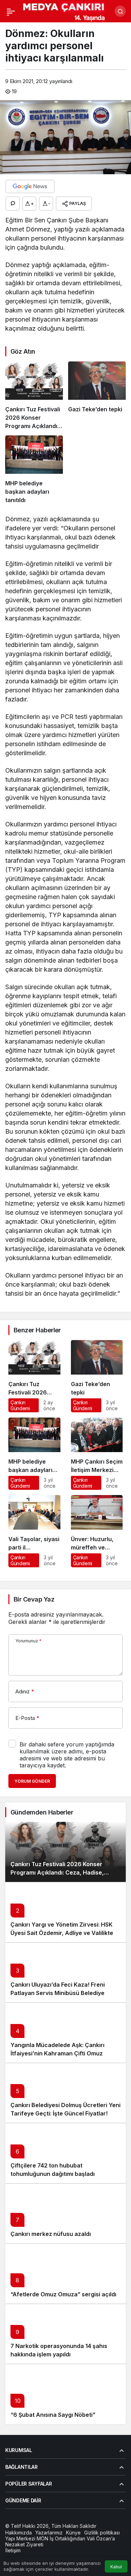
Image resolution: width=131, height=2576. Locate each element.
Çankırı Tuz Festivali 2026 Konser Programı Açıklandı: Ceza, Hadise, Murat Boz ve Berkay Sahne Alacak (59, 1872)
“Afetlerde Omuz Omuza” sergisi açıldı (63, 2294)
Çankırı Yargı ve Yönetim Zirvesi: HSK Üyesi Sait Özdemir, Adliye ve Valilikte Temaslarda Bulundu (62, 1933)
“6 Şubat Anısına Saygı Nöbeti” (53, 2415)
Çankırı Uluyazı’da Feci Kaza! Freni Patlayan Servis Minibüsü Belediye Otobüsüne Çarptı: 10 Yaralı (58, 1993)
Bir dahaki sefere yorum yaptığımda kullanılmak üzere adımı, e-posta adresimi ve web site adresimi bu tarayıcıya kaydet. (67, 1755)
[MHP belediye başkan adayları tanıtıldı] (34, 470)
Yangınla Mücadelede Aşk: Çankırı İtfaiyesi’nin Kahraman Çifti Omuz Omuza (57, 2053)
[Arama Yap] (120, 11)
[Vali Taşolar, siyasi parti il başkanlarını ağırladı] (34, 1531)
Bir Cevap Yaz (34, 1599)
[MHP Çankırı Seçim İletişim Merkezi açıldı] (97, 1454)
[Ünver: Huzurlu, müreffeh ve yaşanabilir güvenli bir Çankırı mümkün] (97, 1531)
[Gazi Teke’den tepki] (97, 396)
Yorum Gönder (32, 1781)
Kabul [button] (116, 2567)
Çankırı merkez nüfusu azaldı (51, 2234)
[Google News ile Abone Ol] (30, 186)
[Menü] (11, 11)
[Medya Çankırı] (64, 10)
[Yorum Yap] (13, 204)
